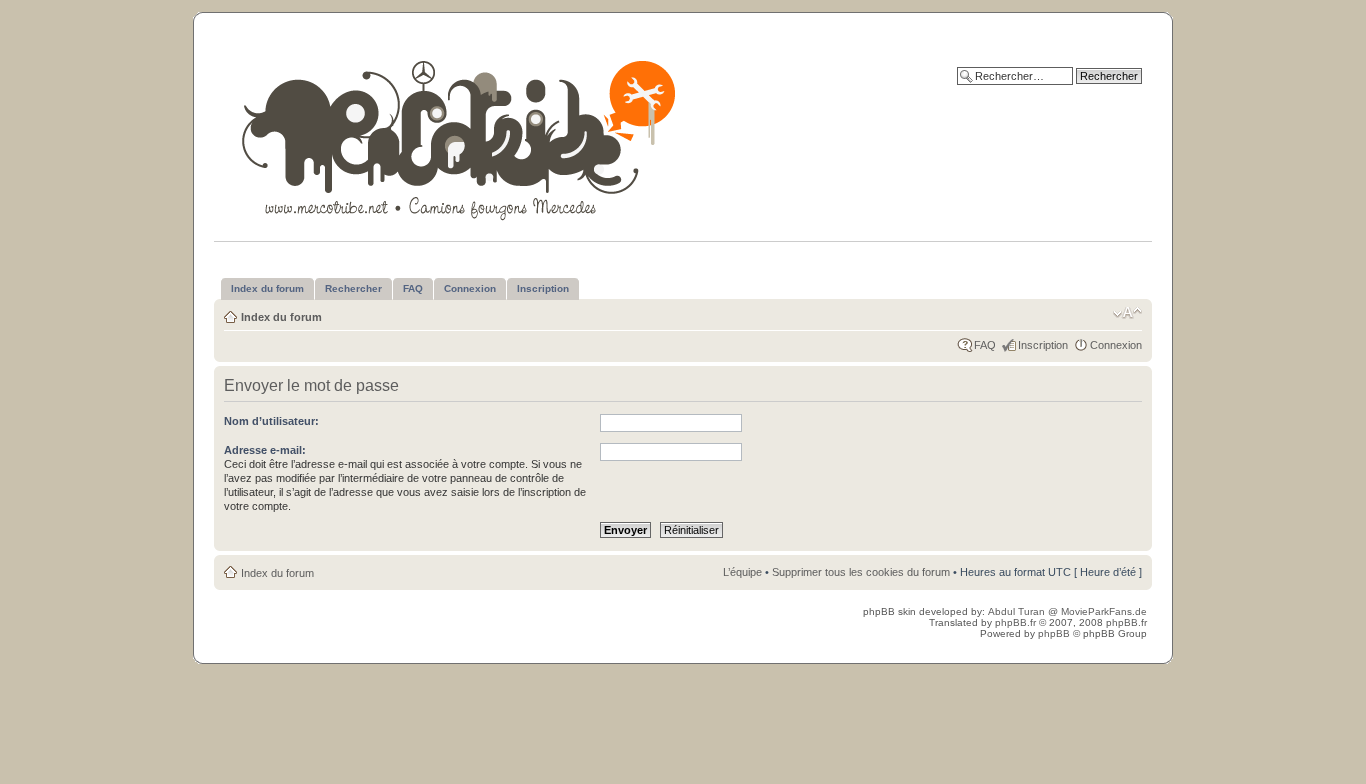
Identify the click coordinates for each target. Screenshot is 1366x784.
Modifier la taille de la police (1127, 313)
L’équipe (742, 572)
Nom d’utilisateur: (271, 421)
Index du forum (281, 317)
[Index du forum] (460, 136)
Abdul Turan (1018, 611)
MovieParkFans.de (1104, 611)
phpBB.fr (1015, 622)
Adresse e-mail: (265, 450)
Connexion (1116, 345)
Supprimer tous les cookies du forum (861, 572)
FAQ (985, 345)
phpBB (1054, 633)
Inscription (1043, 345)
